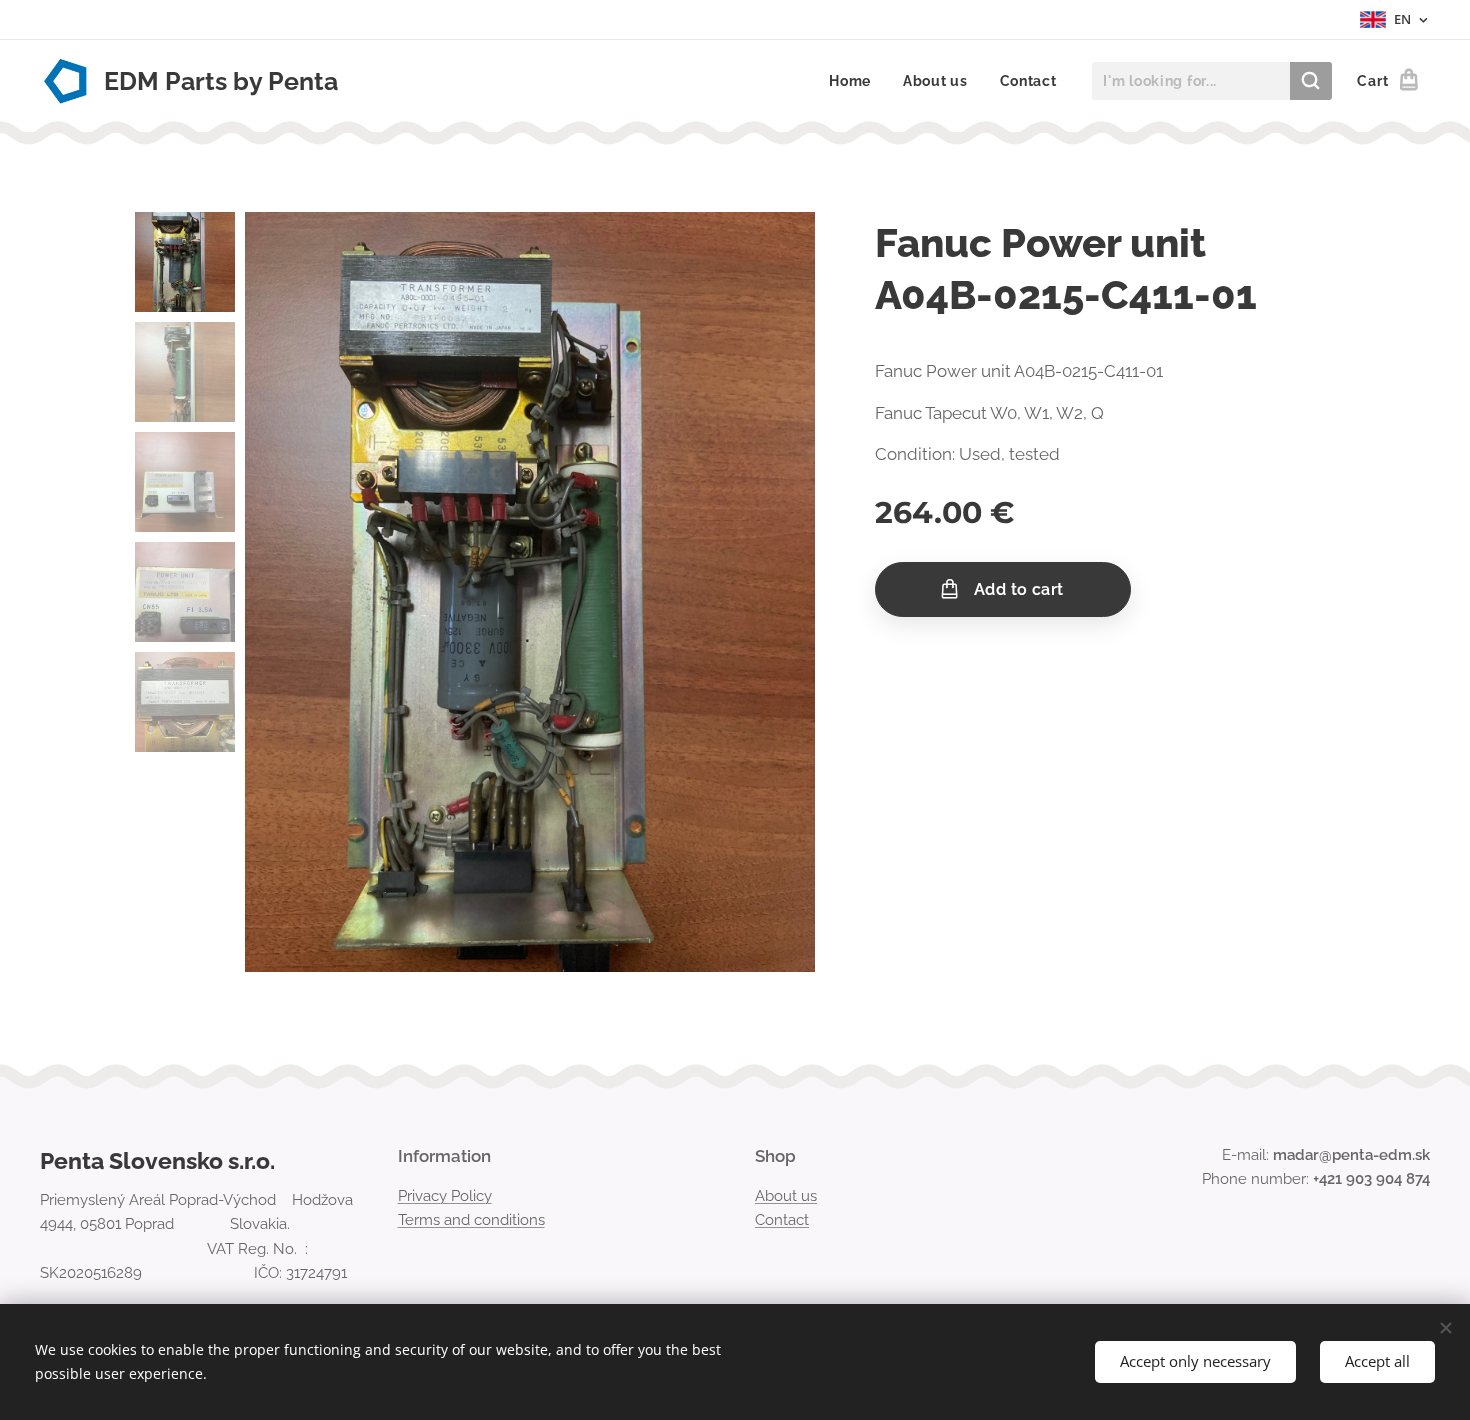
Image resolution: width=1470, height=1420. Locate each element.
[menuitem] (855, 81)
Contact (782, 1220)
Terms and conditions (471, 1220)
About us (786, 1196)
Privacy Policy (445, 1196)
